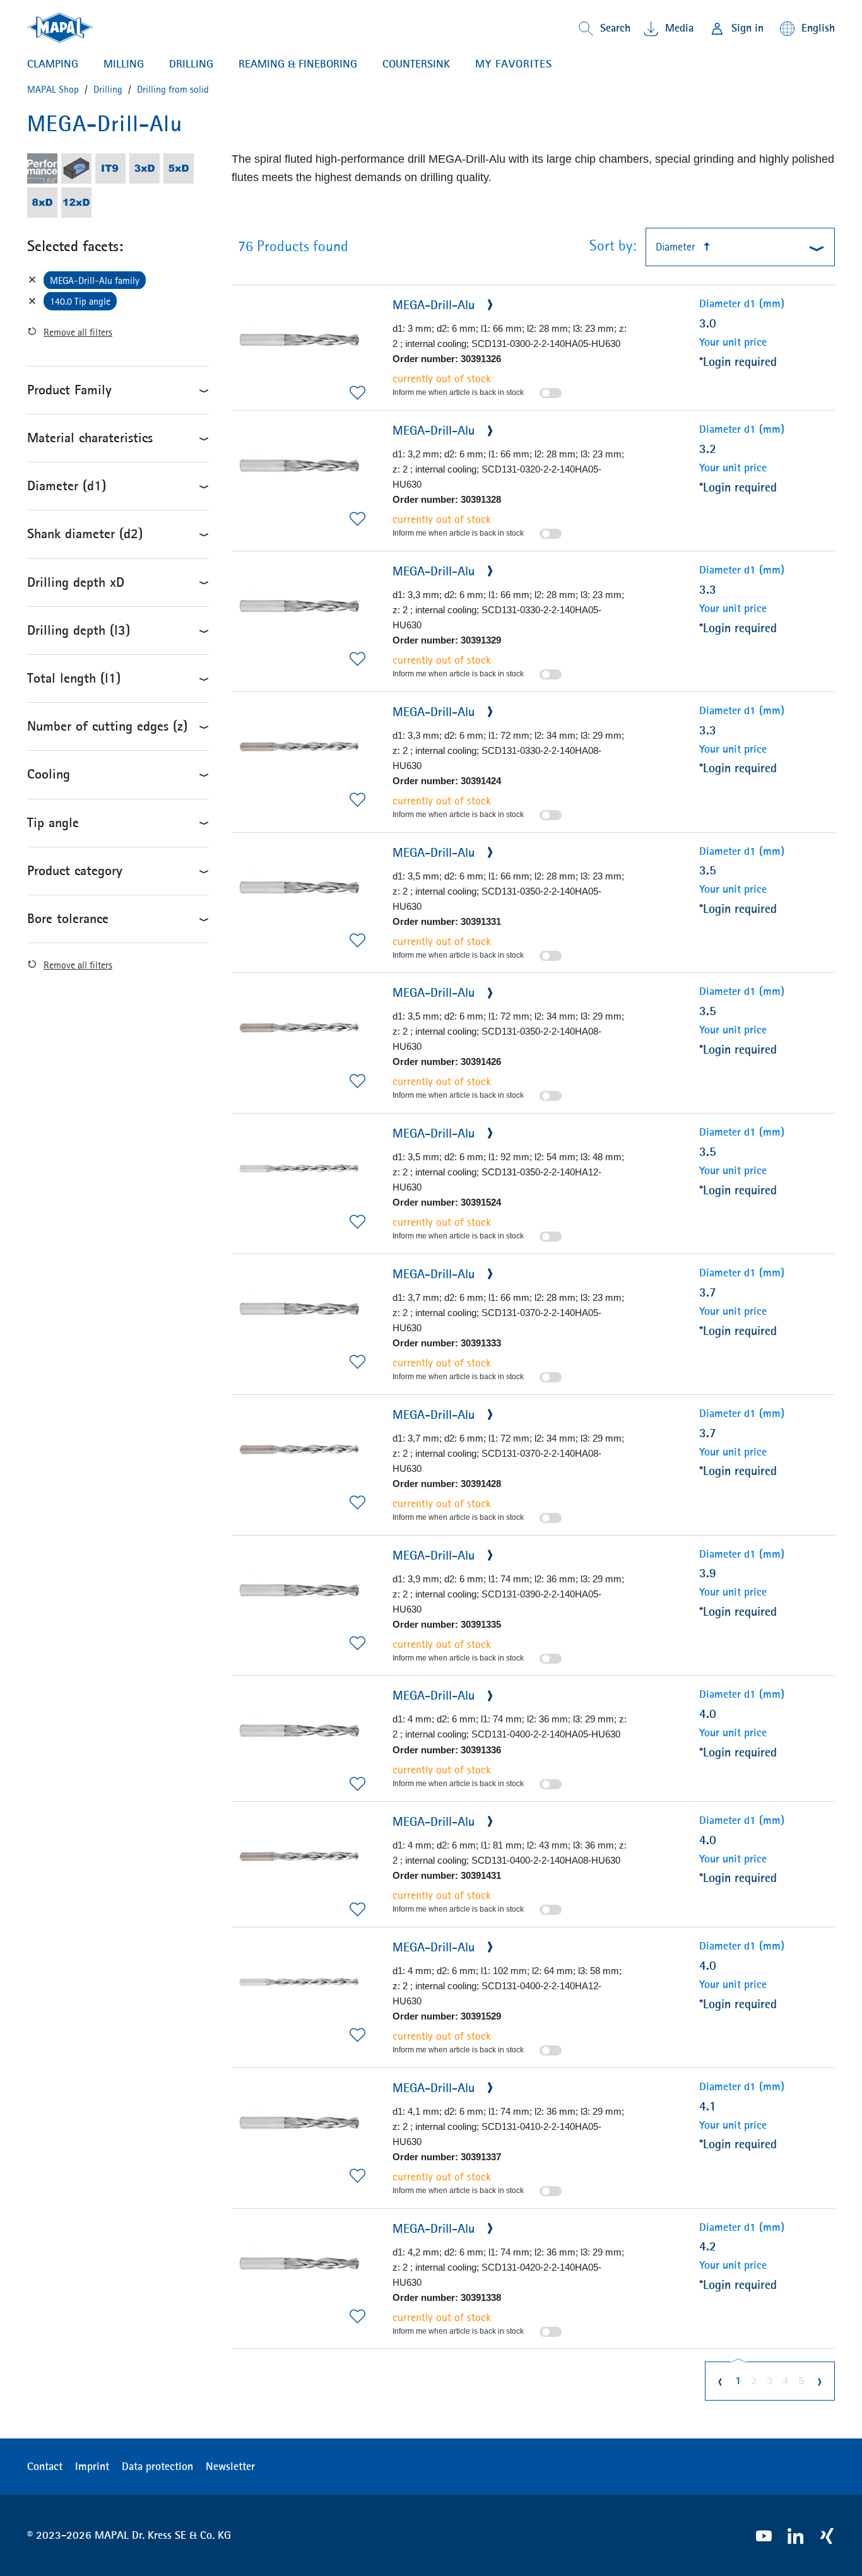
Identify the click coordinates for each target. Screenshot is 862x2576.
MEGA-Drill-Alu (435, 304)
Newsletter (230, 2466)
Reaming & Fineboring (298, 64)
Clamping (53, 64)
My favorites (514, 64)
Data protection (157, 2466)
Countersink (416, 64)
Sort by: (613, 245)
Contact (45, 2466)
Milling (124, 64)
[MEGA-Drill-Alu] (299, 340)
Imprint (92, 2466)
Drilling (191, 64)
